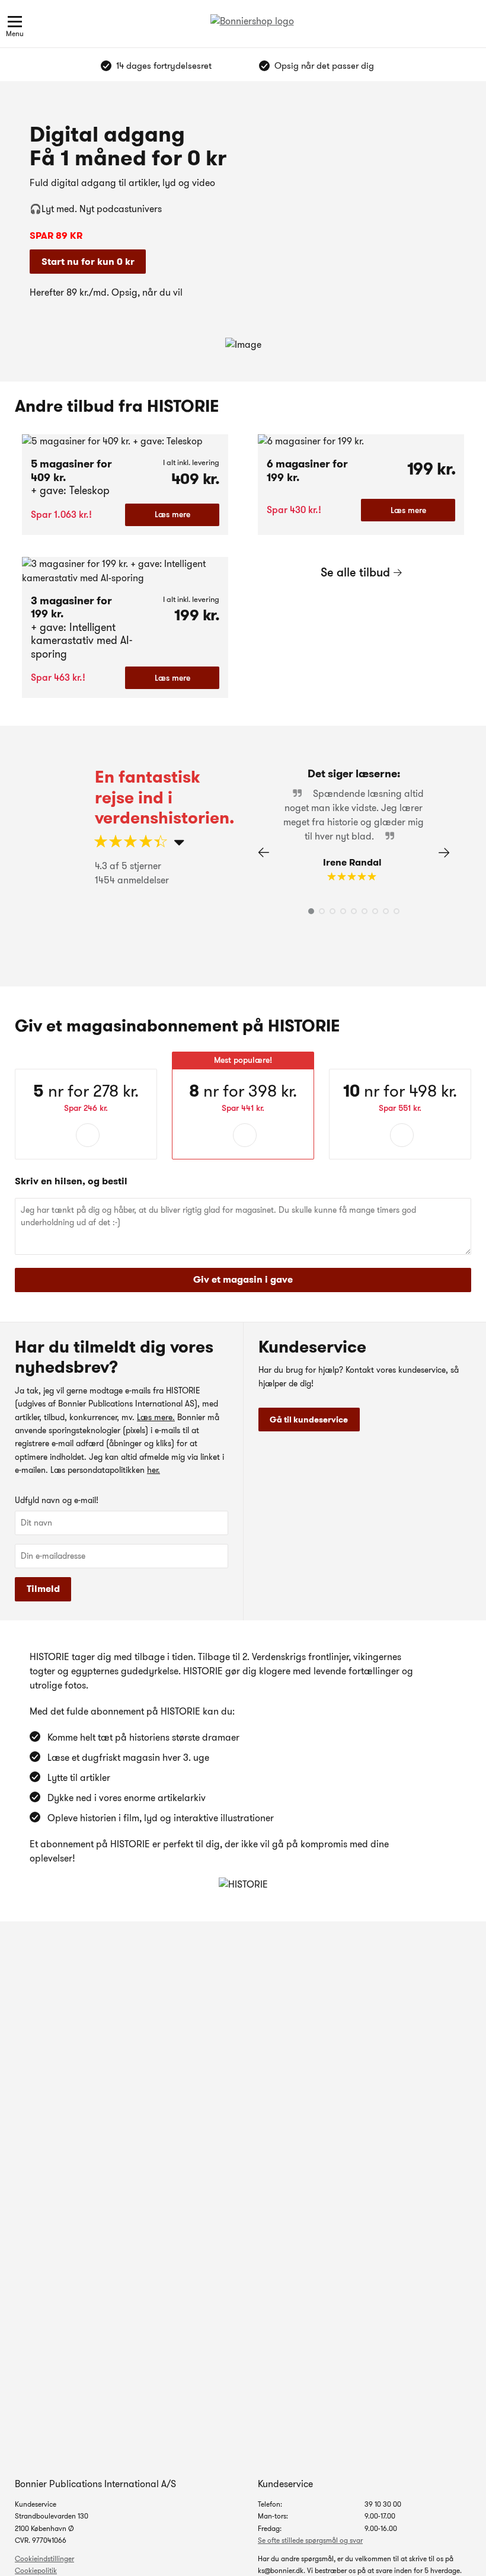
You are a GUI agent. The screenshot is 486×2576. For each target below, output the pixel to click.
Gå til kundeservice (309, 1420)
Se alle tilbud (355, 572)
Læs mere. (156, 1417)
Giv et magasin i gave (243, 1279)
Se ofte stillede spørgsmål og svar (310, 2540)
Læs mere (172, 514)
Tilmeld (43, 1589)
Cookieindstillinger (44, 2559)
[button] (444, 853)
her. (154, 1470)
